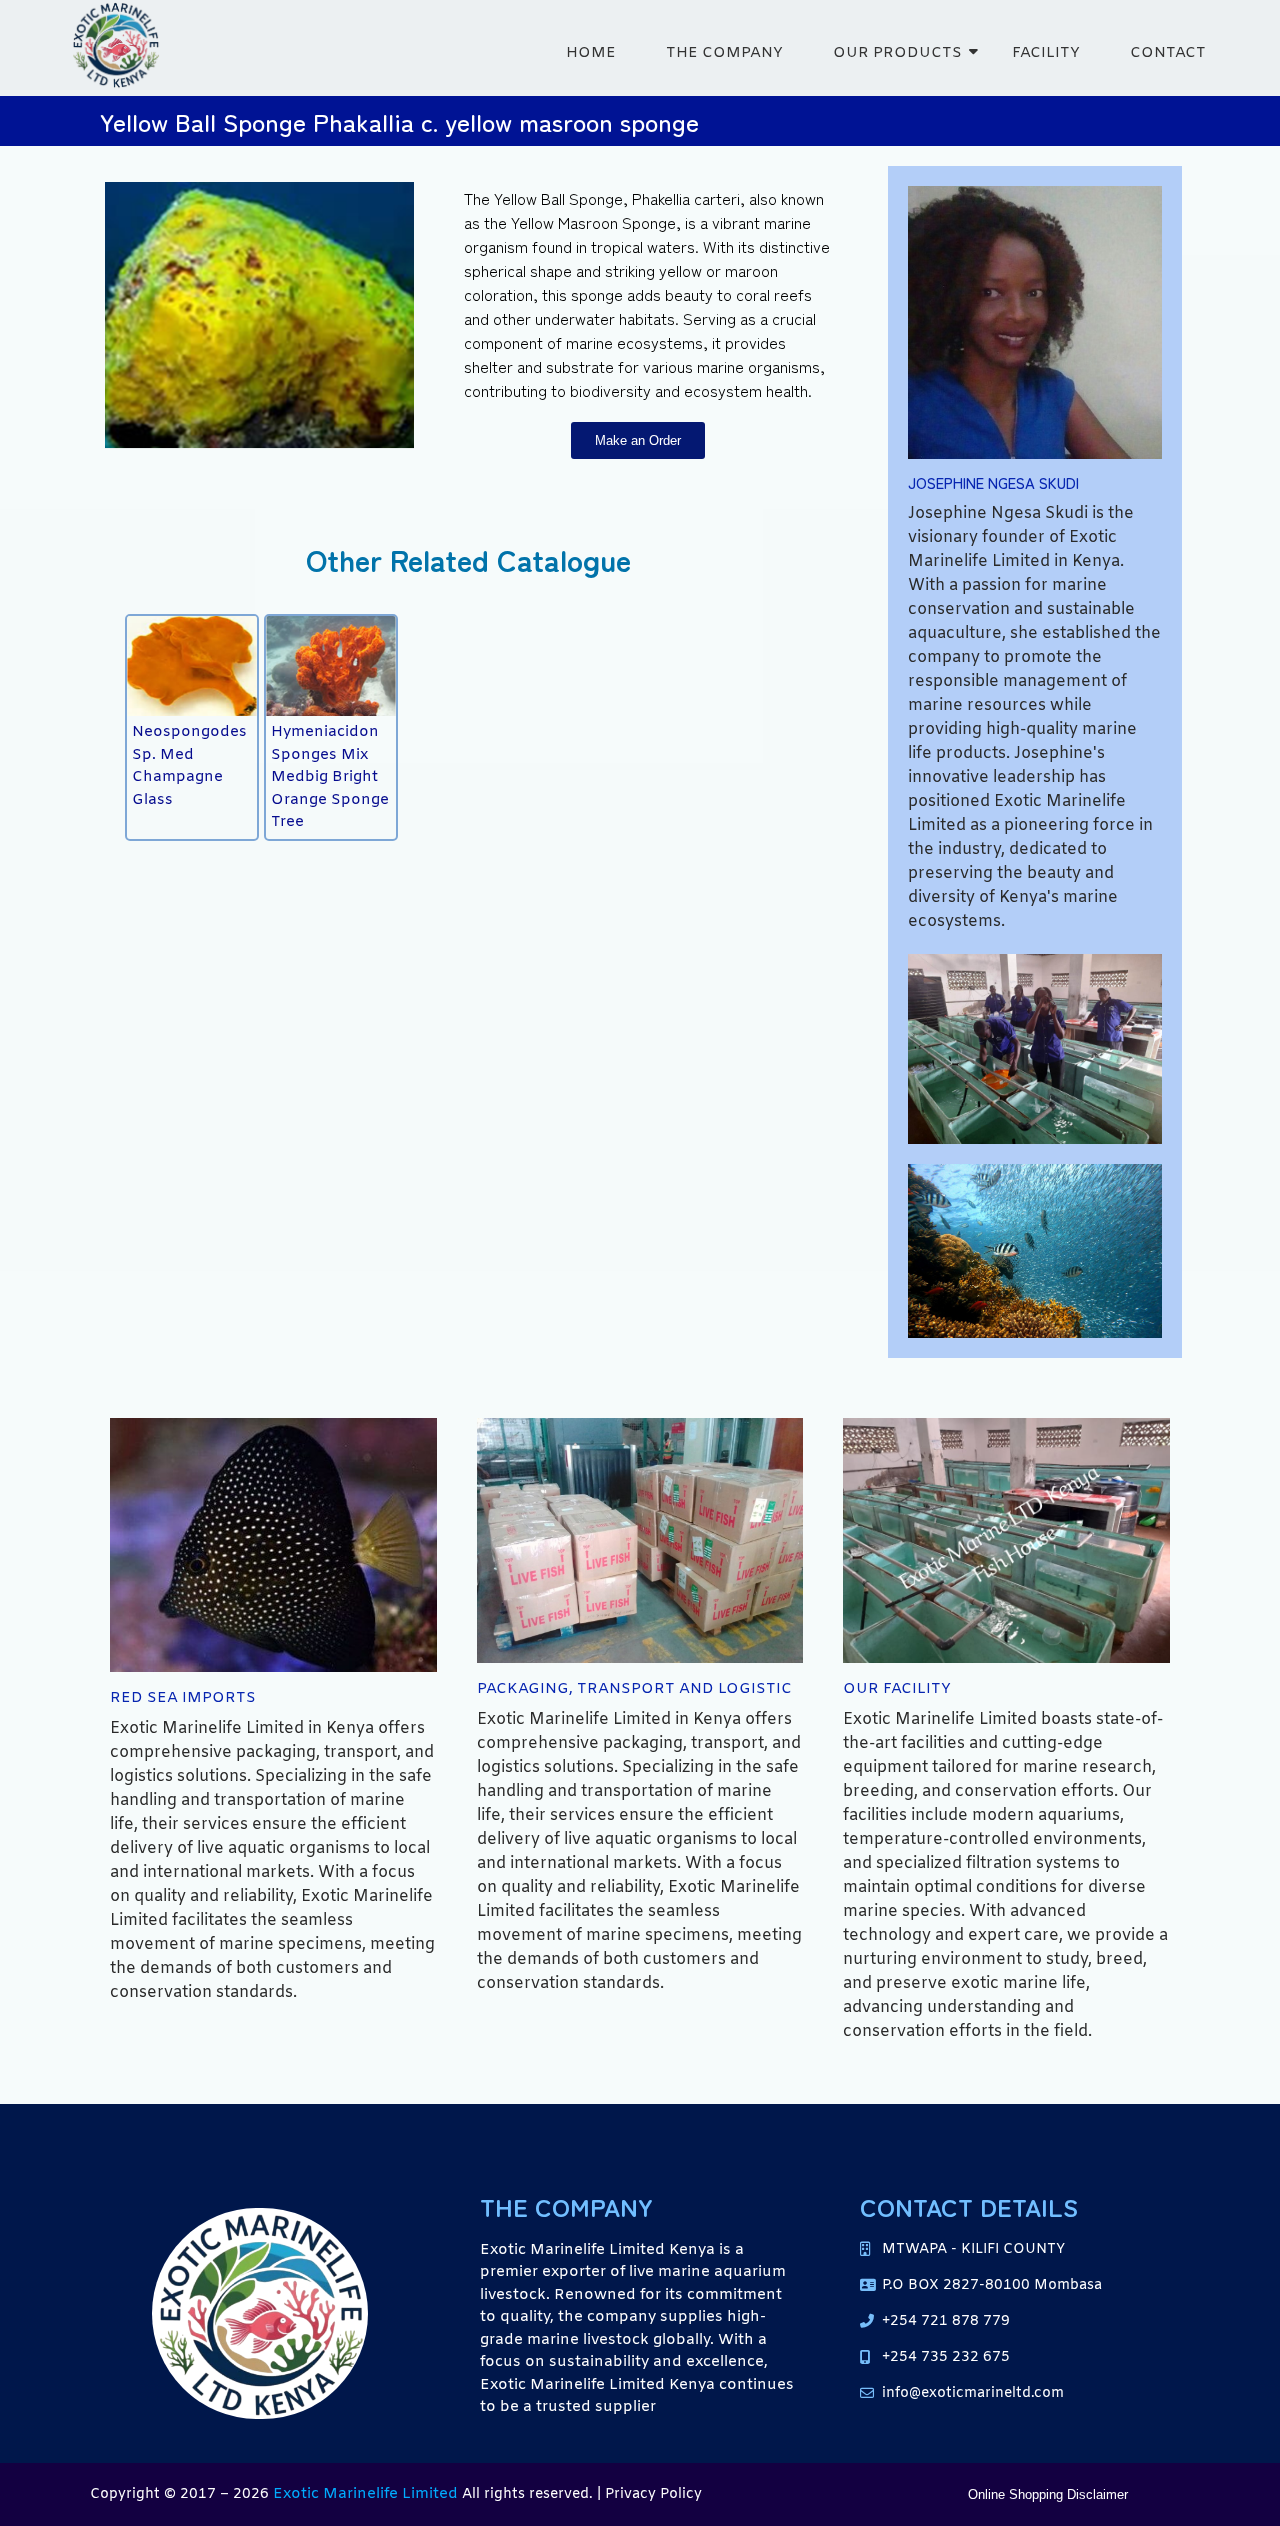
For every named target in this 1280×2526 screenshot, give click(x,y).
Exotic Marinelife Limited (365, 2494)
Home (591, 53)
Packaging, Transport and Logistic (634, 1689)
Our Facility (897, 1689)
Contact (1168, 53)
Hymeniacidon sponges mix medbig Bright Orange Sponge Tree (330, 777)
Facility (1046, 53)
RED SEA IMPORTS (183, 1698)
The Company (724, 53)
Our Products (897, 53)
